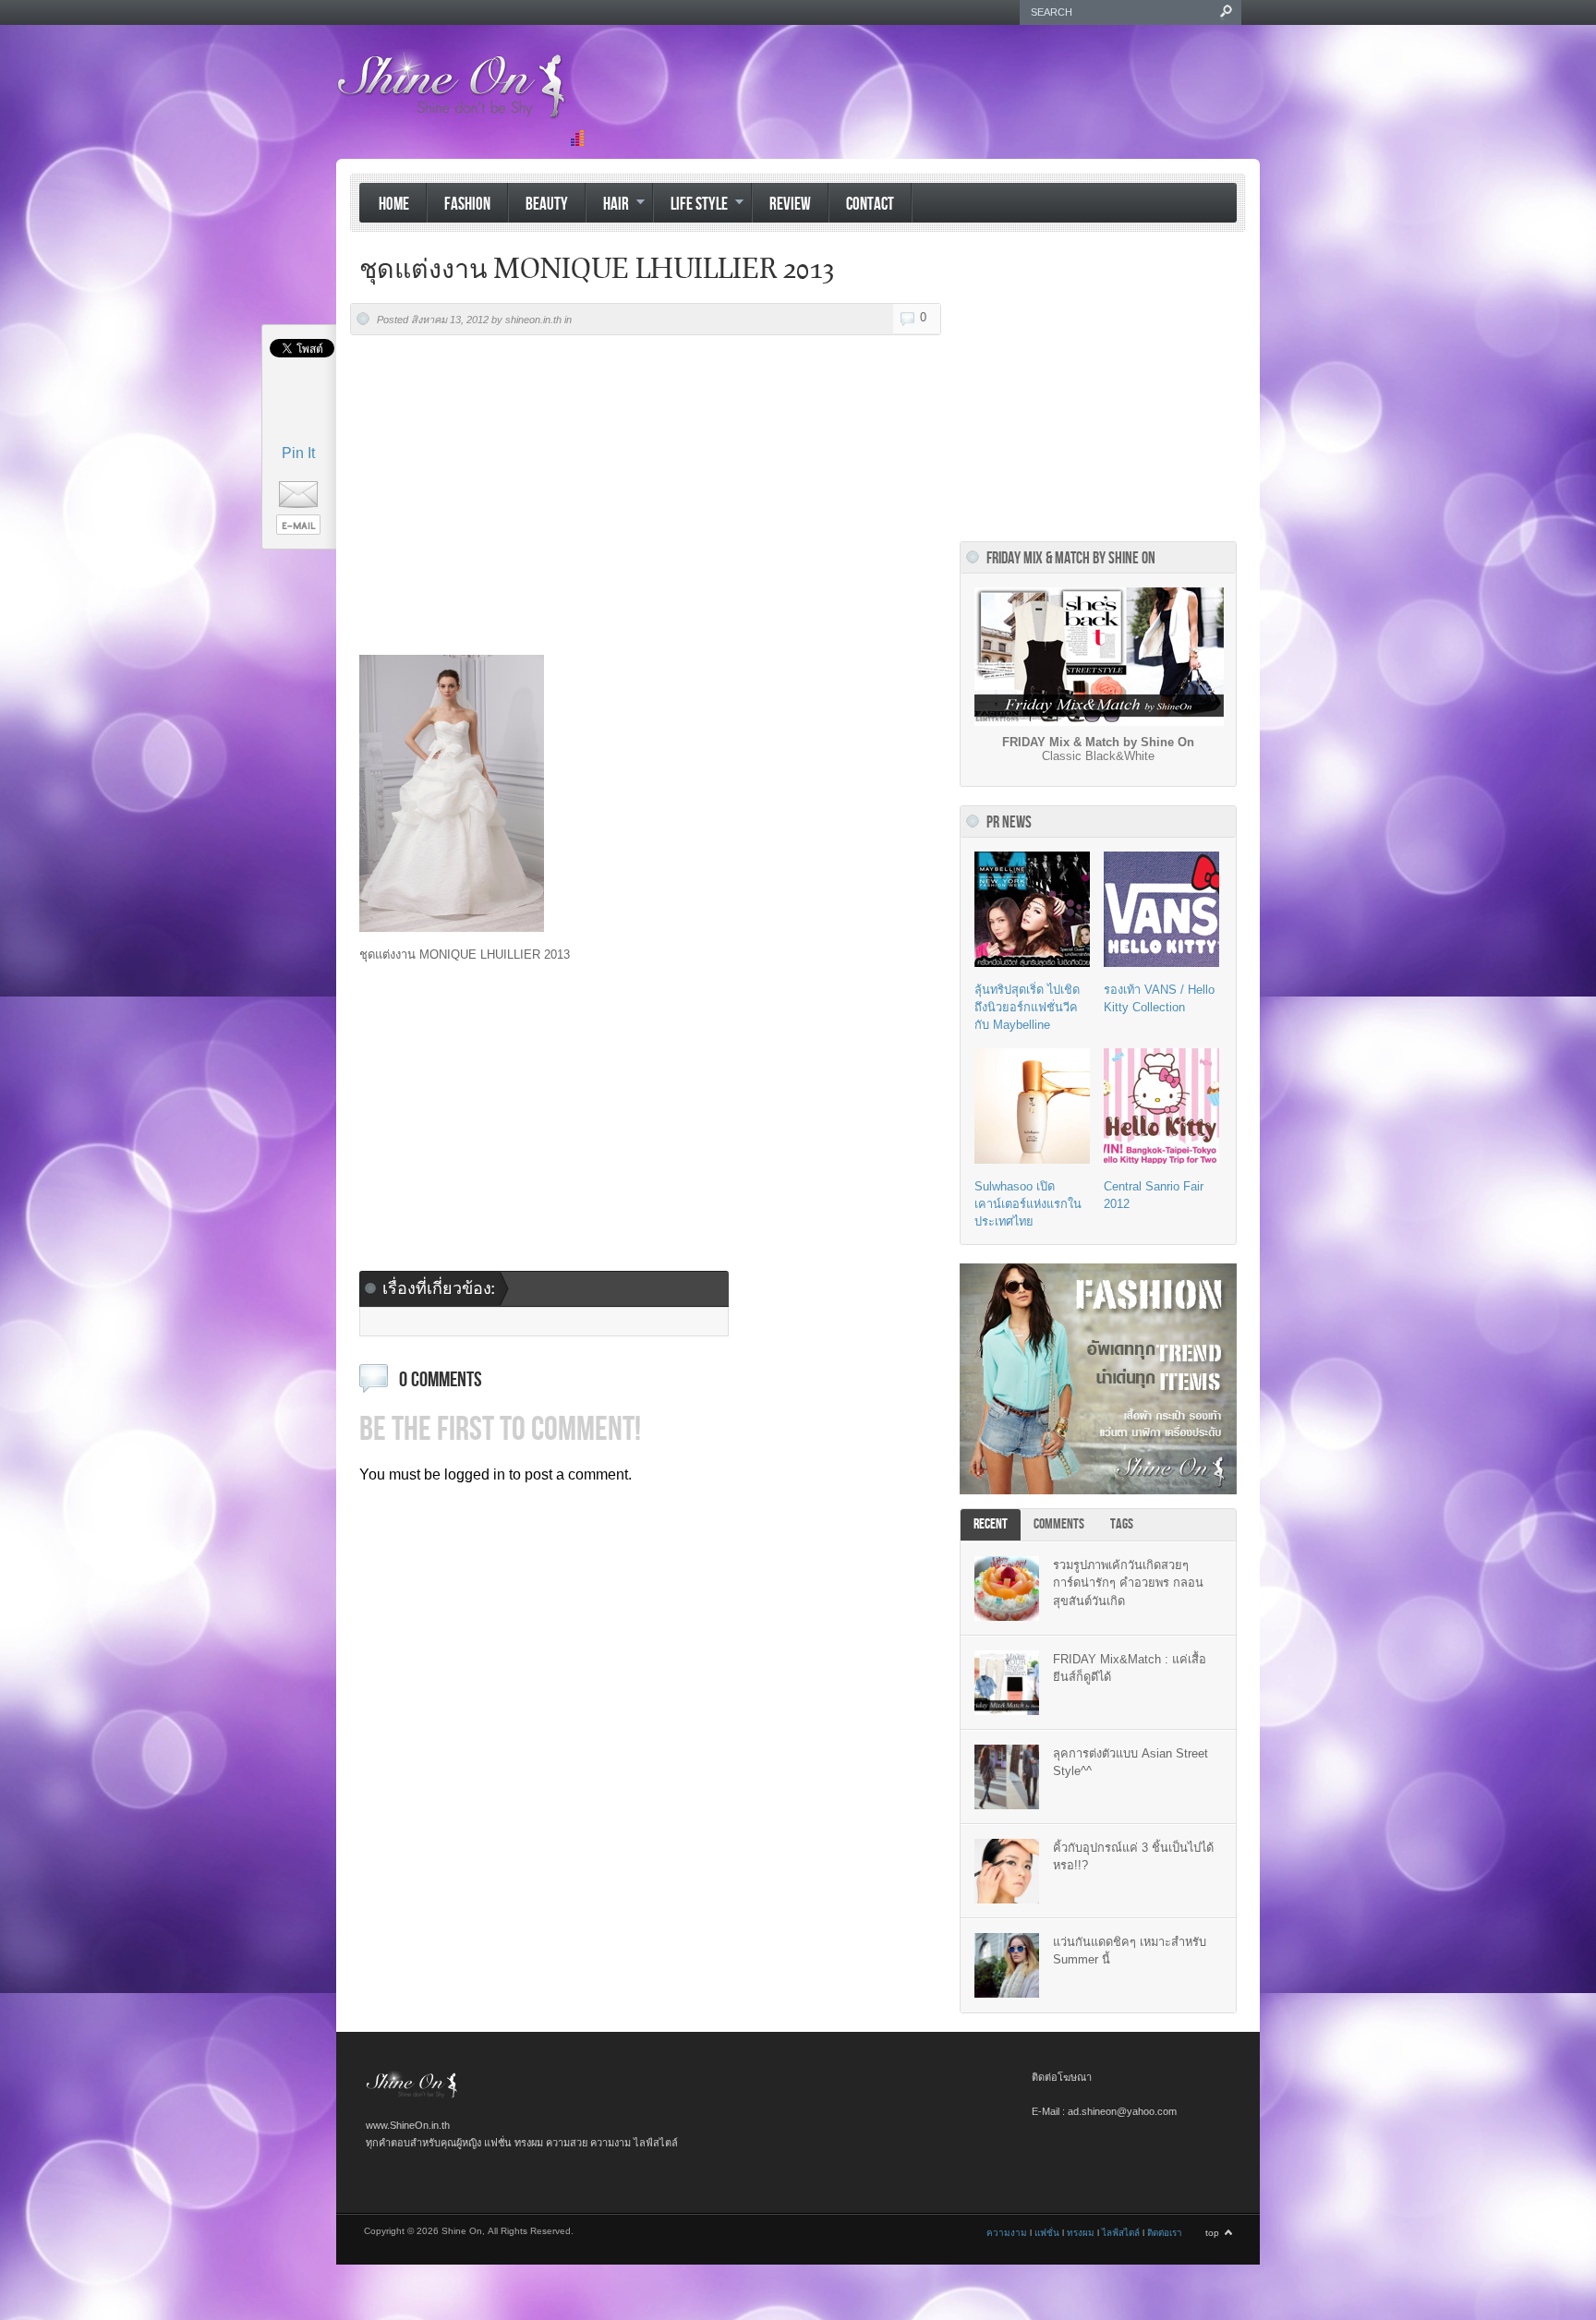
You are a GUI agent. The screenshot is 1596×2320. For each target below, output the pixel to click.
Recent (991, 1524)
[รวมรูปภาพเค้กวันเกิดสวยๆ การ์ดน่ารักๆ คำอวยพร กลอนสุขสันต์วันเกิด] (1007, 1589)
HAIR (607, 206)
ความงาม (1007, 2233)
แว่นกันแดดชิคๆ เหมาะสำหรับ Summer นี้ (1130, 1951)
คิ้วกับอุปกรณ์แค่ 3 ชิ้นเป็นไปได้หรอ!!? (1133, 1856)
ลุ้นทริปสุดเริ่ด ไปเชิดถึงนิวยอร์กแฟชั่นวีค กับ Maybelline (1027, 1007)
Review (790, 205)
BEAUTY (547, 205)
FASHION (467, 205)
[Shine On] (412, 2096)
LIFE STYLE (690, 206)
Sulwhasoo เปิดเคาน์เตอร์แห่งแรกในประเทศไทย (1028, 1204)
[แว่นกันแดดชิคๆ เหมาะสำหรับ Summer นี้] (1007, 1965)
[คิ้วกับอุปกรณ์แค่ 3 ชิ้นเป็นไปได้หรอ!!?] (1007, 1871)
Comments (1059, 1524)
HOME (394, 205)
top (1212, 2233)
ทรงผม (1081, 2233)
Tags (1122, 1524)
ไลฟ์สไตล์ (1121, 2233)
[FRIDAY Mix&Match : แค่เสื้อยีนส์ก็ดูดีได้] (1007, 1683)
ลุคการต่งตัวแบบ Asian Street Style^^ (1130, 1762)
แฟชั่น (1047, 2233)
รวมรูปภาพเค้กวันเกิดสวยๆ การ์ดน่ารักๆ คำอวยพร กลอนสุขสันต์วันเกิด (1128, 1583)
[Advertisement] (924, 104)
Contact (870, 205)
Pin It (298, 453)
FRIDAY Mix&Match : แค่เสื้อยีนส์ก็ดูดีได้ (1130, 1668)
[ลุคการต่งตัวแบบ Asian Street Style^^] (1007, 1777)
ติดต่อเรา (1165, 2233)
